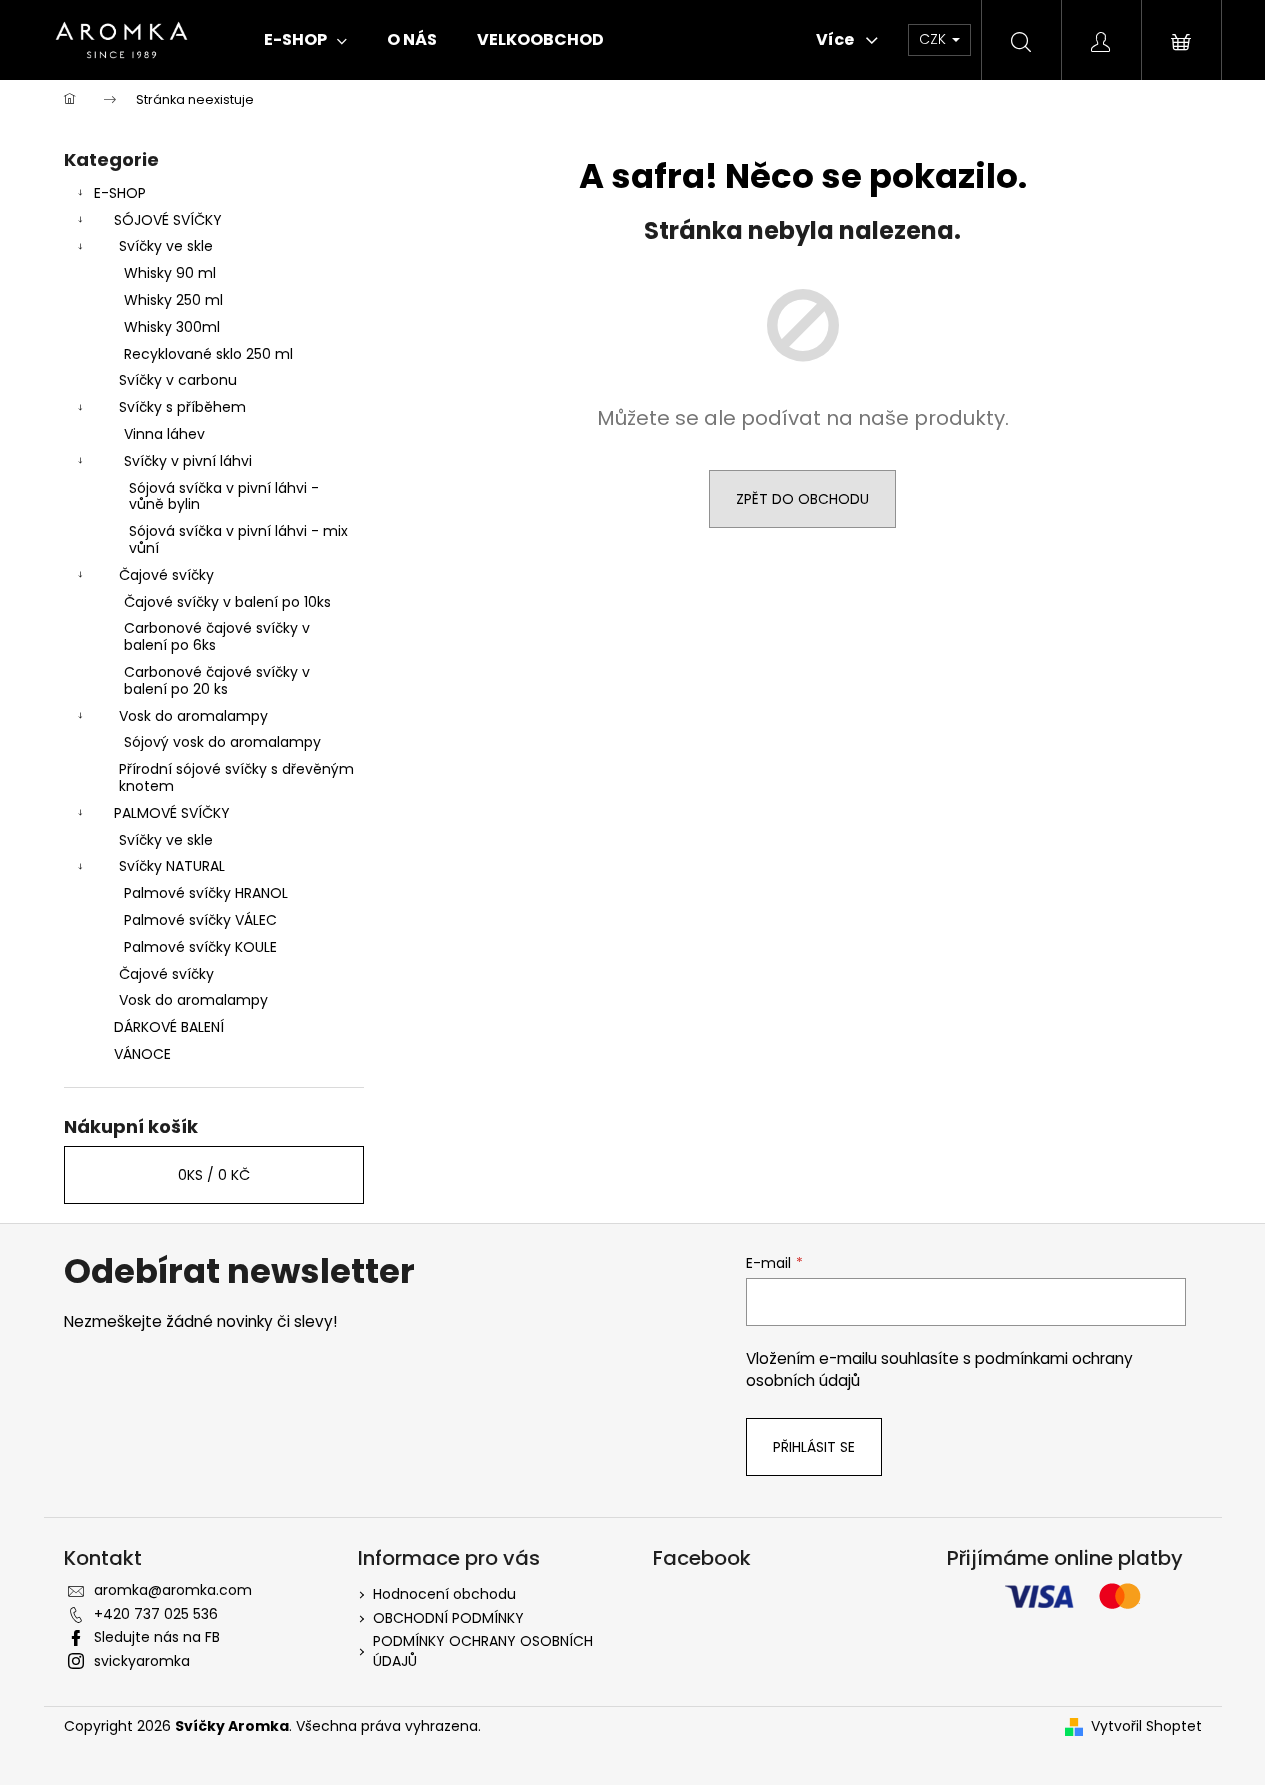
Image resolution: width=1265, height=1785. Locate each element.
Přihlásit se (814, 1447)
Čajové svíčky (166, 575)
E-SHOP (120, 193)
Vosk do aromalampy (193, 716)
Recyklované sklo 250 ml (208, 354)
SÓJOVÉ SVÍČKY (168, 220)
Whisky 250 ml (173, 300)
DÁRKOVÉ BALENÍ (169, 1027)
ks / (214, 1175)
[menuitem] (305, 40)
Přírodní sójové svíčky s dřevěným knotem (236, 777)
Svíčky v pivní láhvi (188, 461)
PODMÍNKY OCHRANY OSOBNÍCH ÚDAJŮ (483, 1650)
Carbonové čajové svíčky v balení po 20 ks (217, 680)
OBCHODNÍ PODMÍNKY (448, 1618)
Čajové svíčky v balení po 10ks (227, 602)
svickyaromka (142, 1661)
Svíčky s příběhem (182, 407)
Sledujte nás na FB (157, 1637)
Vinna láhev (164, 434)
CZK (934, 39)
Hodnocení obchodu (444, 1594)
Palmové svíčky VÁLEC (200, 920)
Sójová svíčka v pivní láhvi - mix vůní (238, 539)
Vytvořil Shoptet (1146, 1726)
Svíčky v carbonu (178, 380)
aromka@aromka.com (173, 1590)
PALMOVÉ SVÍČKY (172, 813)
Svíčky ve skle (166, 246)
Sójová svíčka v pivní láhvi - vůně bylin (224, 496)
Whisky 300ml (172, 327)
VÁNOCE (142, 1054)
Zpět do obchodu (802, 499)
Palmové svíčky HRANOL (206, 893)
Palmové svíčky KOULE (200, 947)
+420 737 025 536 (156, 1614)
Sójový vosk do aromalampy (222, 742)
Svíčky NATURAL (172, 866)
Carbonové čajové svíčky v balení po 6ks (217, 636)
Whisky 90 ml (170, 273)
